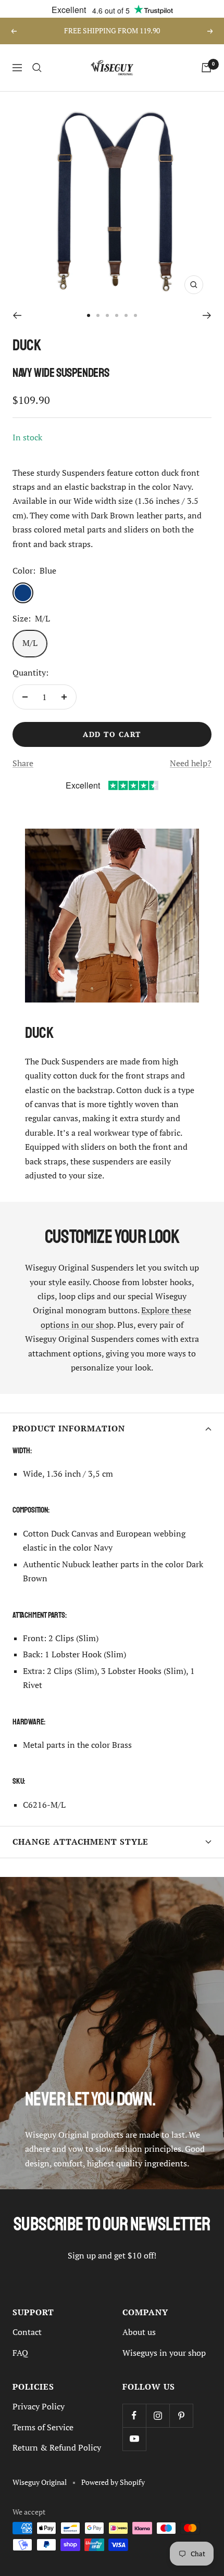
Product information (69, 1429)
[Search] (37, 68)
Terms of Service (43, 2427)
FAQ (20, 2353)
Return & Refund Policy (57, 2447)
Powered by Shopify (113, 2482)
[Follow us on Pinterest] (181, 2415)
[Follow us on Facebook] (134, 2415)
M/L (30, 643)
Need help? (191, 763)
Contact (27, 2332)
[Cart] (206, 68)
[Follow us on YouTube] (134, 2439)
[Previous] (17, 315)
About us (139, 2332)
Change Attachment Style (80, 1842)
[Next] (207, 315)
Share (23, 763)
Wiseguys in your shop (164, 2353)
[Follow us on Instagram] (158, 2415)
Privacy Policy (39, 2406)
